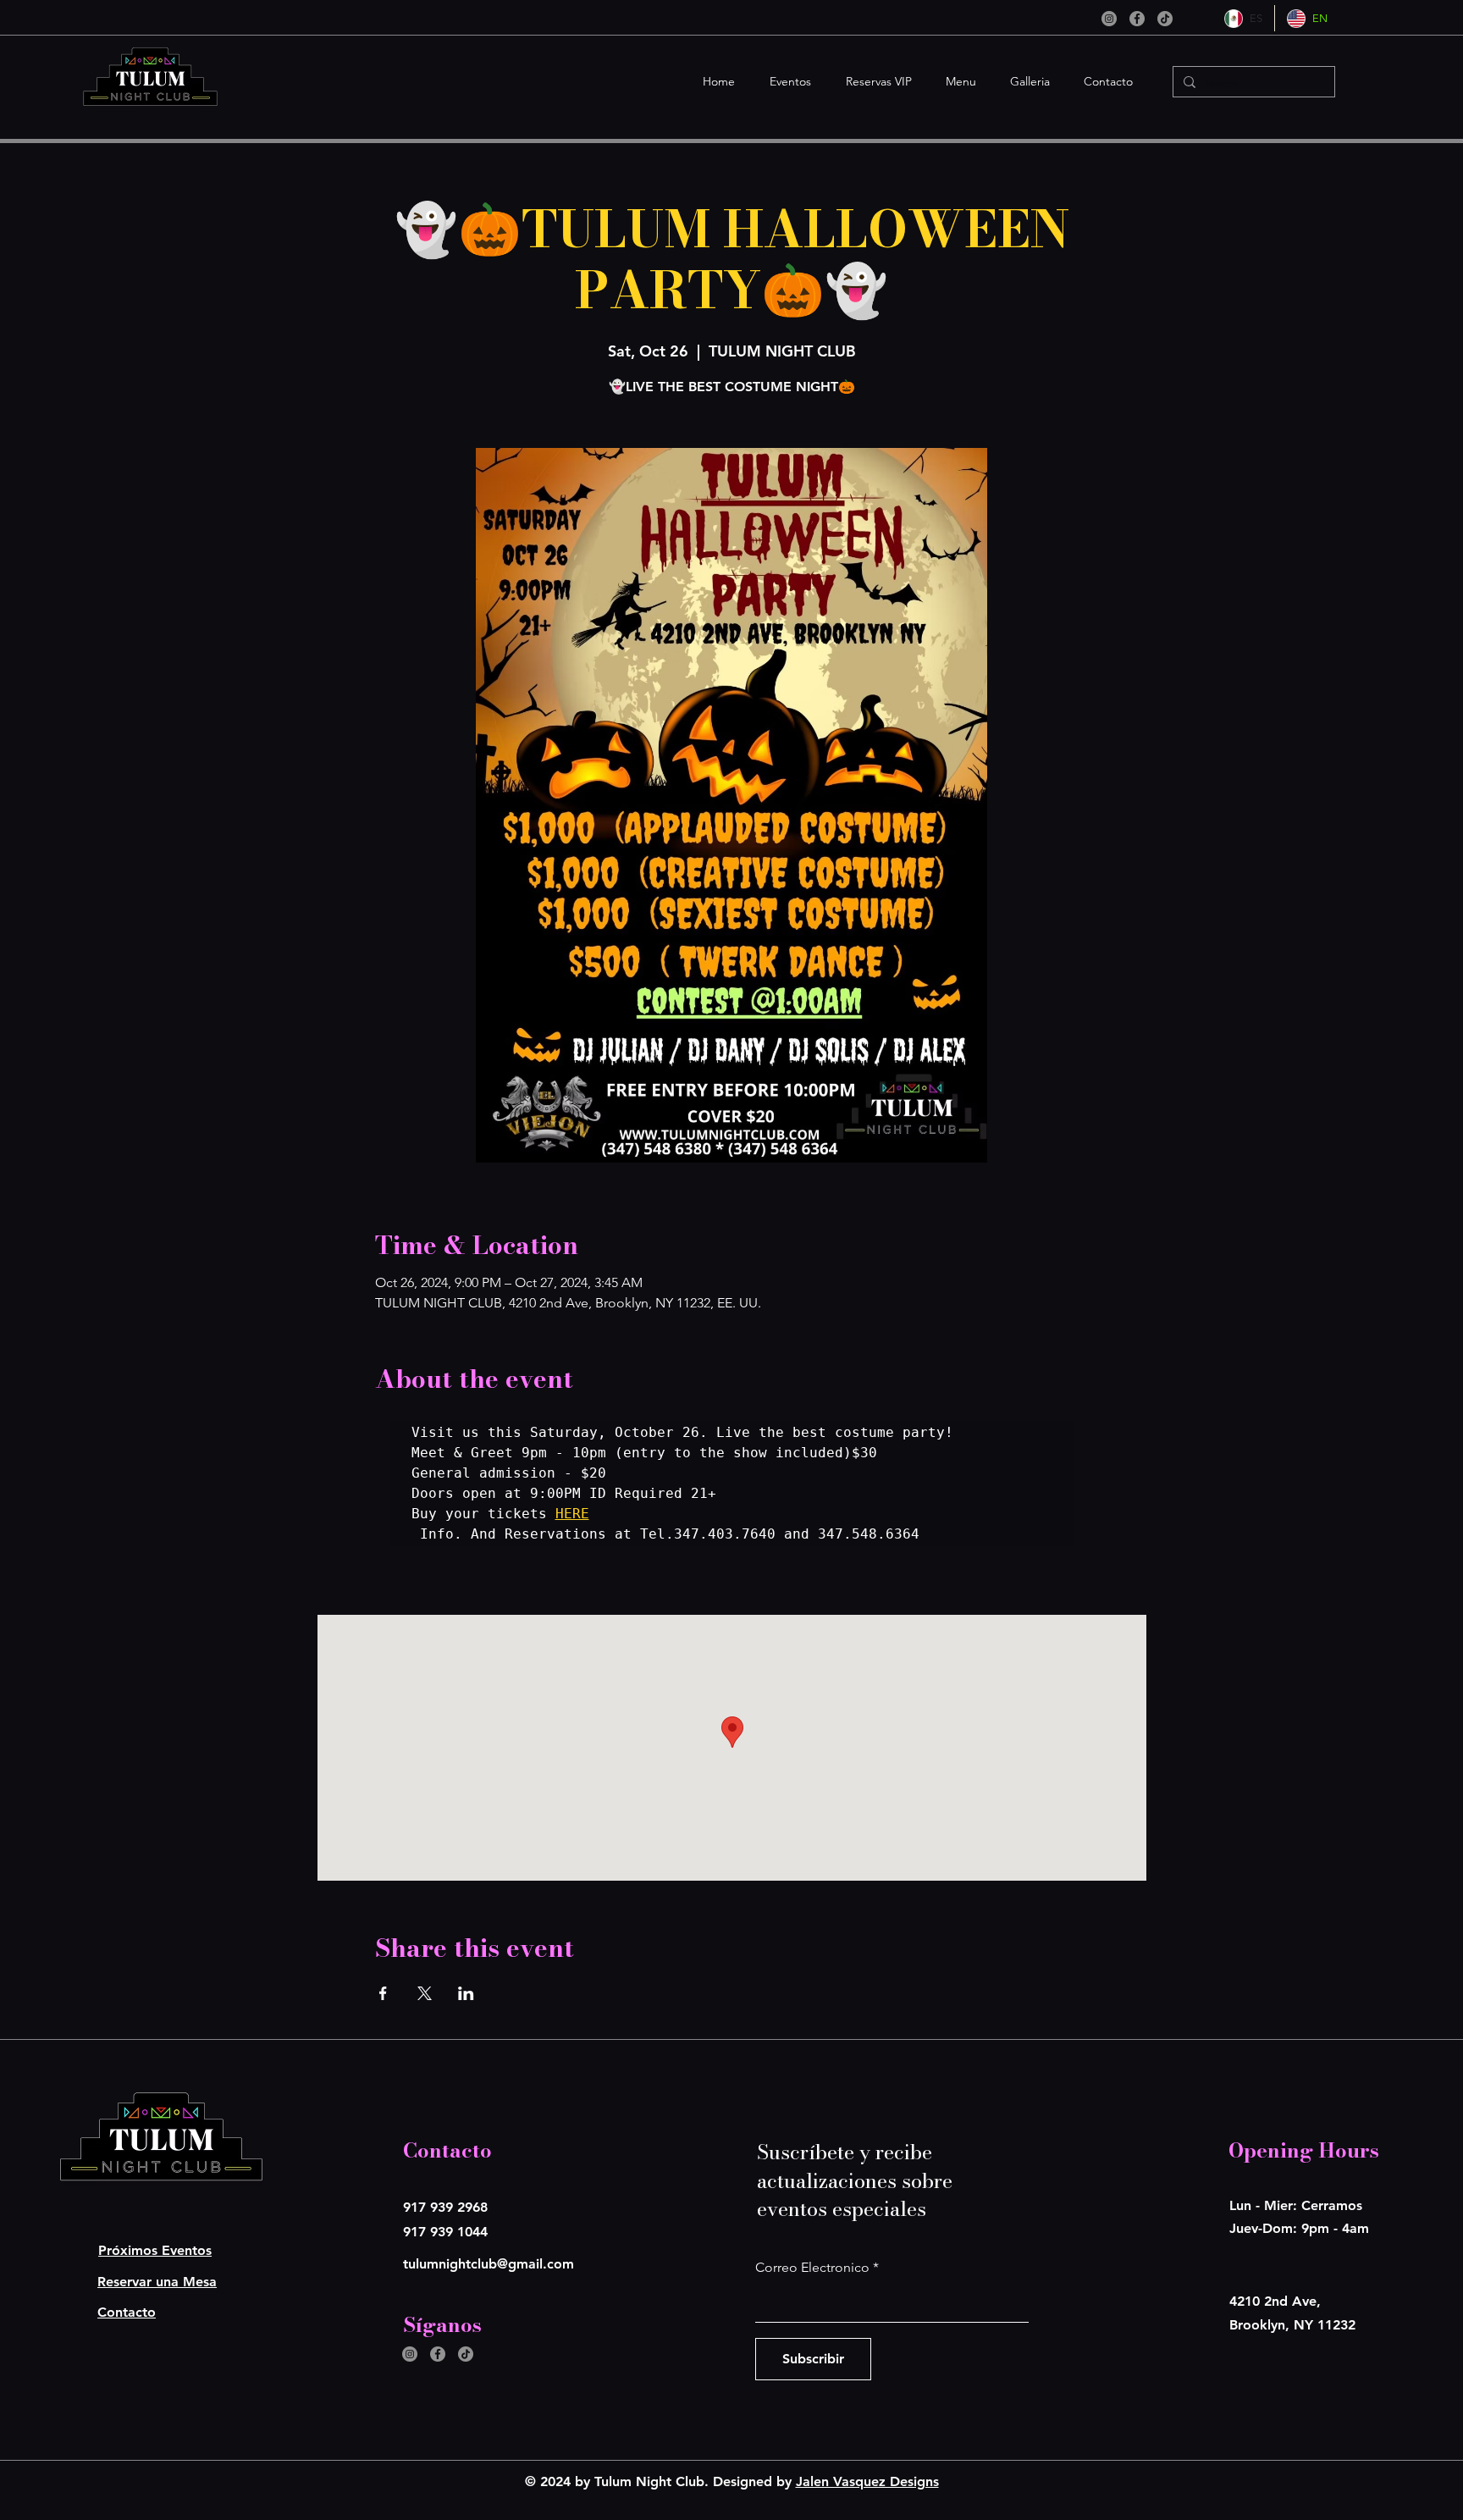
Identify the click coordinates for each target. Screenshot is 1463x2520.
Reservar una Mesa (157, 2282)
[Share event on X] (425, 1993)
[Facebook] (1137, 19)
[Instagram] (1109, 19)
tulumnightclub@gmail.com (489, 2264)
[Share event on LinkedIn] (466, 1993)
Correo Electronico (812, 2268)
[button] (786, 82)
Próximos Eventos (155, 2250)
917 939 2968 (445, 2207)
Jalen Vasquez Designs (867, 2481)
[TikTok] (1165, 19)
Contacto (127, 2312)
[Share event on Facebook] (383, 1993)
